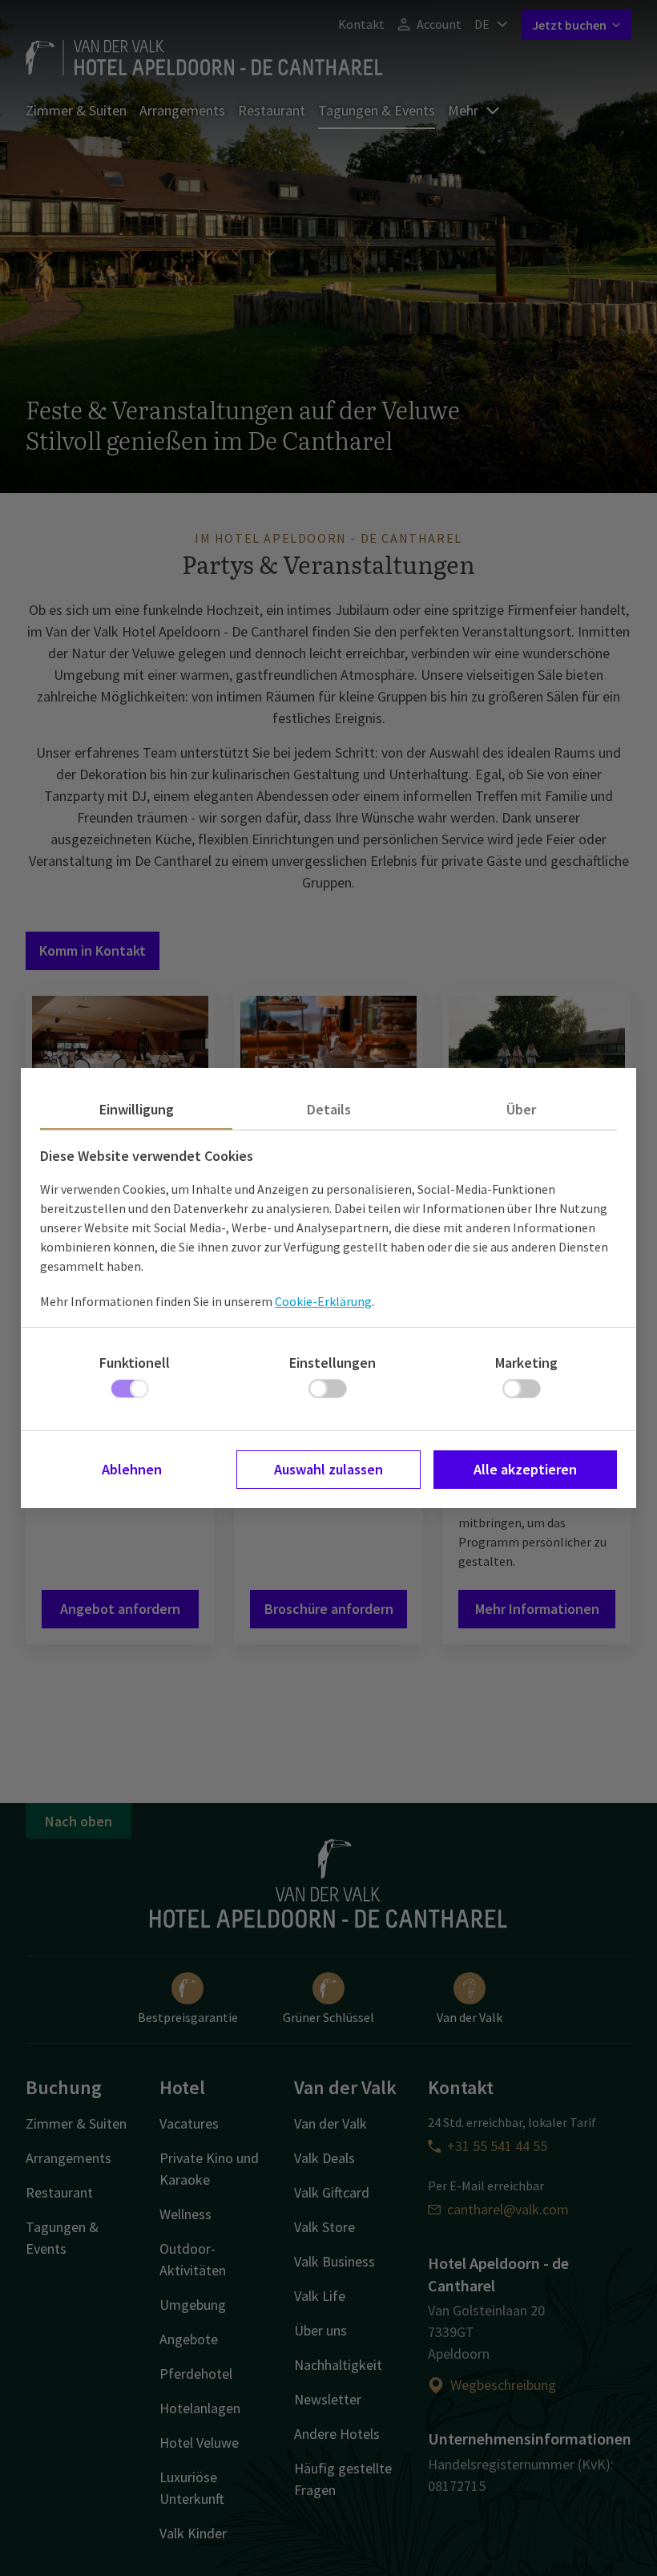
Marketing (526, 1363)
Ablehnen (132, 1469)
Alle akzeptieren (525, 1469)
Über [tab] (521, 1109)
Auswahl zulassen (328, 1469)
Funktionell (135, 1363)
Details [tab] (329, 1109)
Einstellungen (333, 1363)
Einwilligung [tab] (137, 1109)
